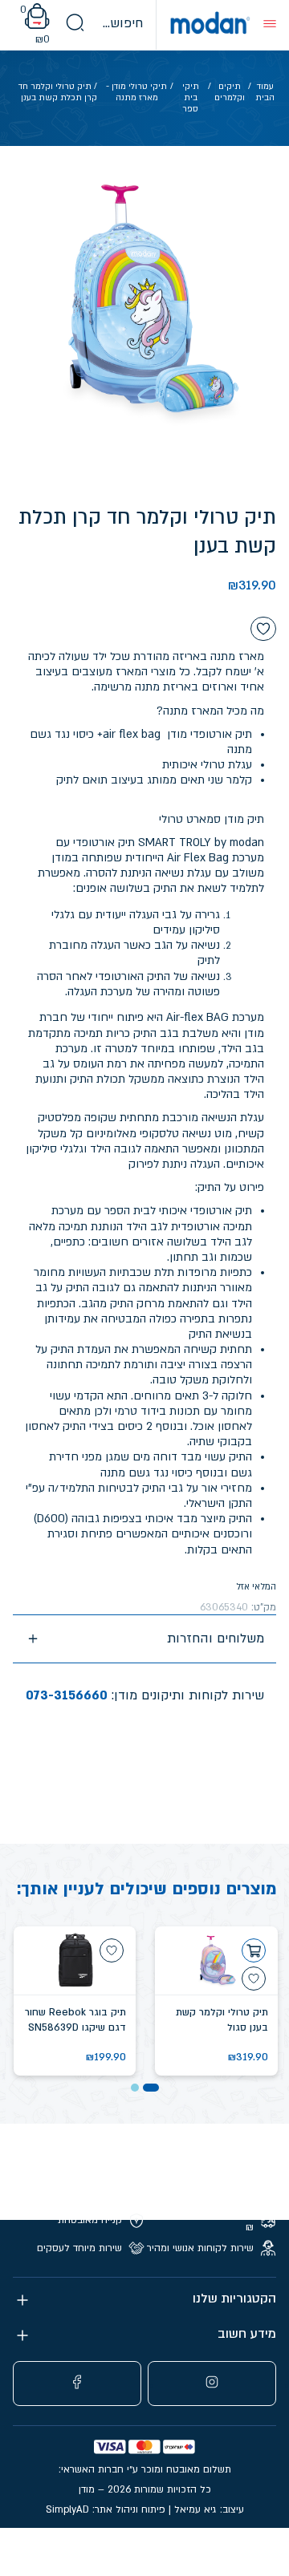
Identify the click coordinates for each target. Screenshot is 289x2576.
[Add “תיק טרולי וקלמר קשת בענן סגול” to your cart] (254, 1950)
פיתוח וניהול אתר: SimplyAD (106, 2509)
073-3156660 (67, 1695)
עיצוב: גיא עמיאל (209, 2509)
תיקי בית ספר (191, 98)
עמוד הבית (265, 92)
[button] (151, 2088)
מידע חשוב (247, 2334)
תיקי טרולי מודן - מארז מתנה (136, 92)
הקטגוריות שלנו (234, 2299)
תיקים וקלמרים (230, 92)
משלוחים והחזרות (216, 1638)
